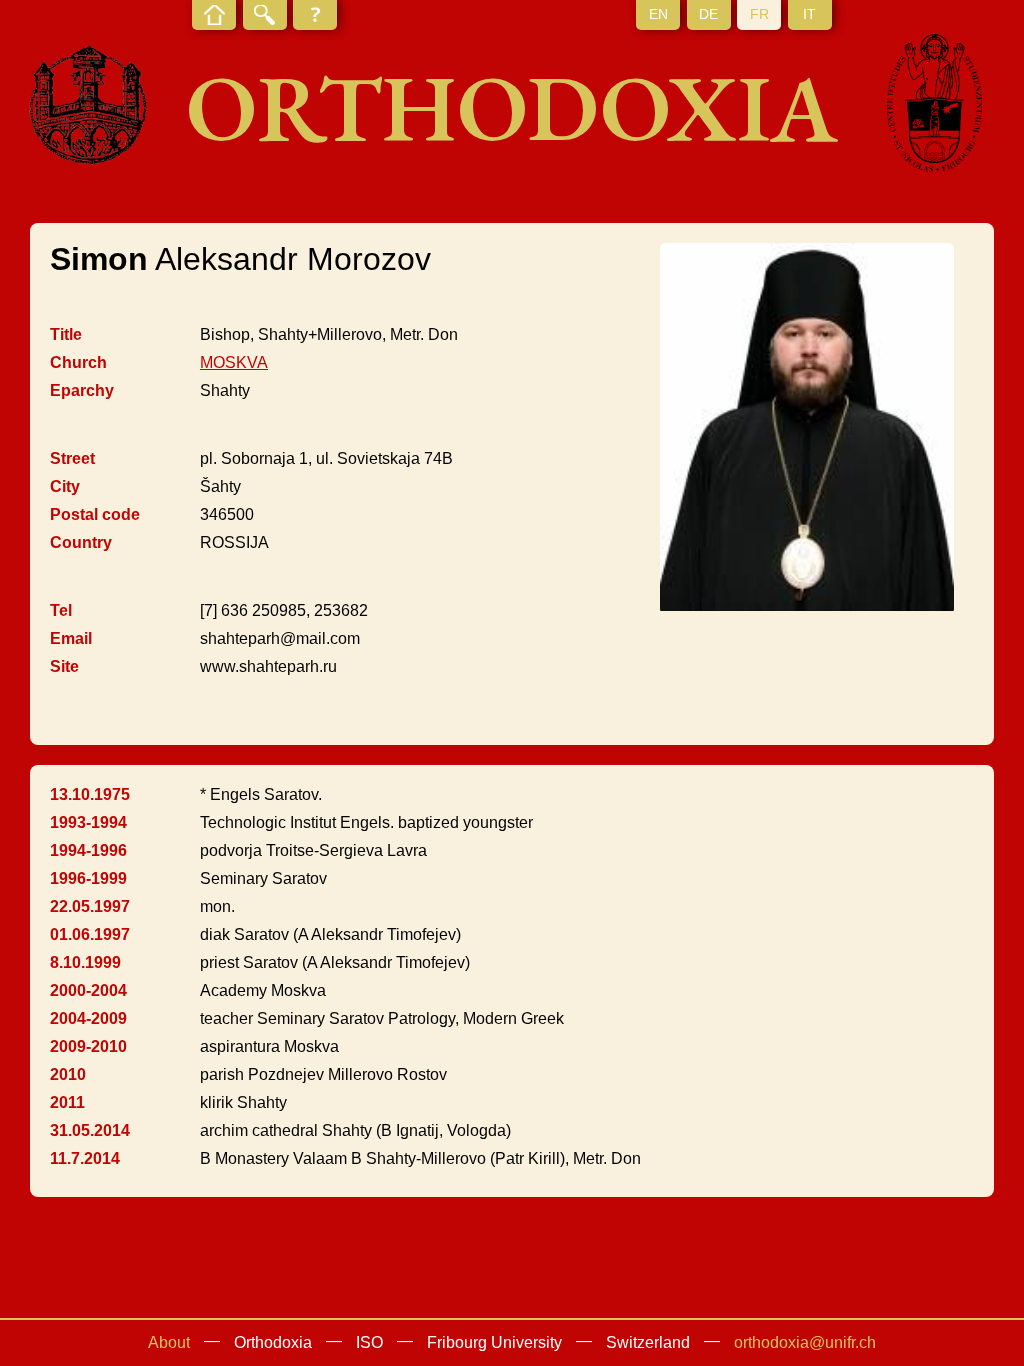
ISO (369, 1342)
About (169, 1342)
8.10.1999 (85, 962)
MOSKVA (234, 362)
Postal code (95, 514)
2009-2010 (88, 1046)
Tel (61, 610)
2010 (68, 1074)
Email (71, 638)
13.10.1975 (90, 794)
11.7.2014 (85, 1158)
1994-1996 (88, 850)
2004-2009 (88, 1018)
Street (72, 458)
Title (66, 334)
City (65, 486)
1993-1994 (88, 822)
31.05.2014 (90, 1130)
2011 (67, 1102)
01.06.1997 (90, 934)
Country (81, 542)
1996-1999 (88, 878)
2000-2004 (88, 990)
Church (78, 362)
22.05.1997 (90, 906)
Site (64, 666)
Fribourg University (494, 1342)
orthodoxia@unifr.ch (805, 1342)
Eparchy (82, 390)
